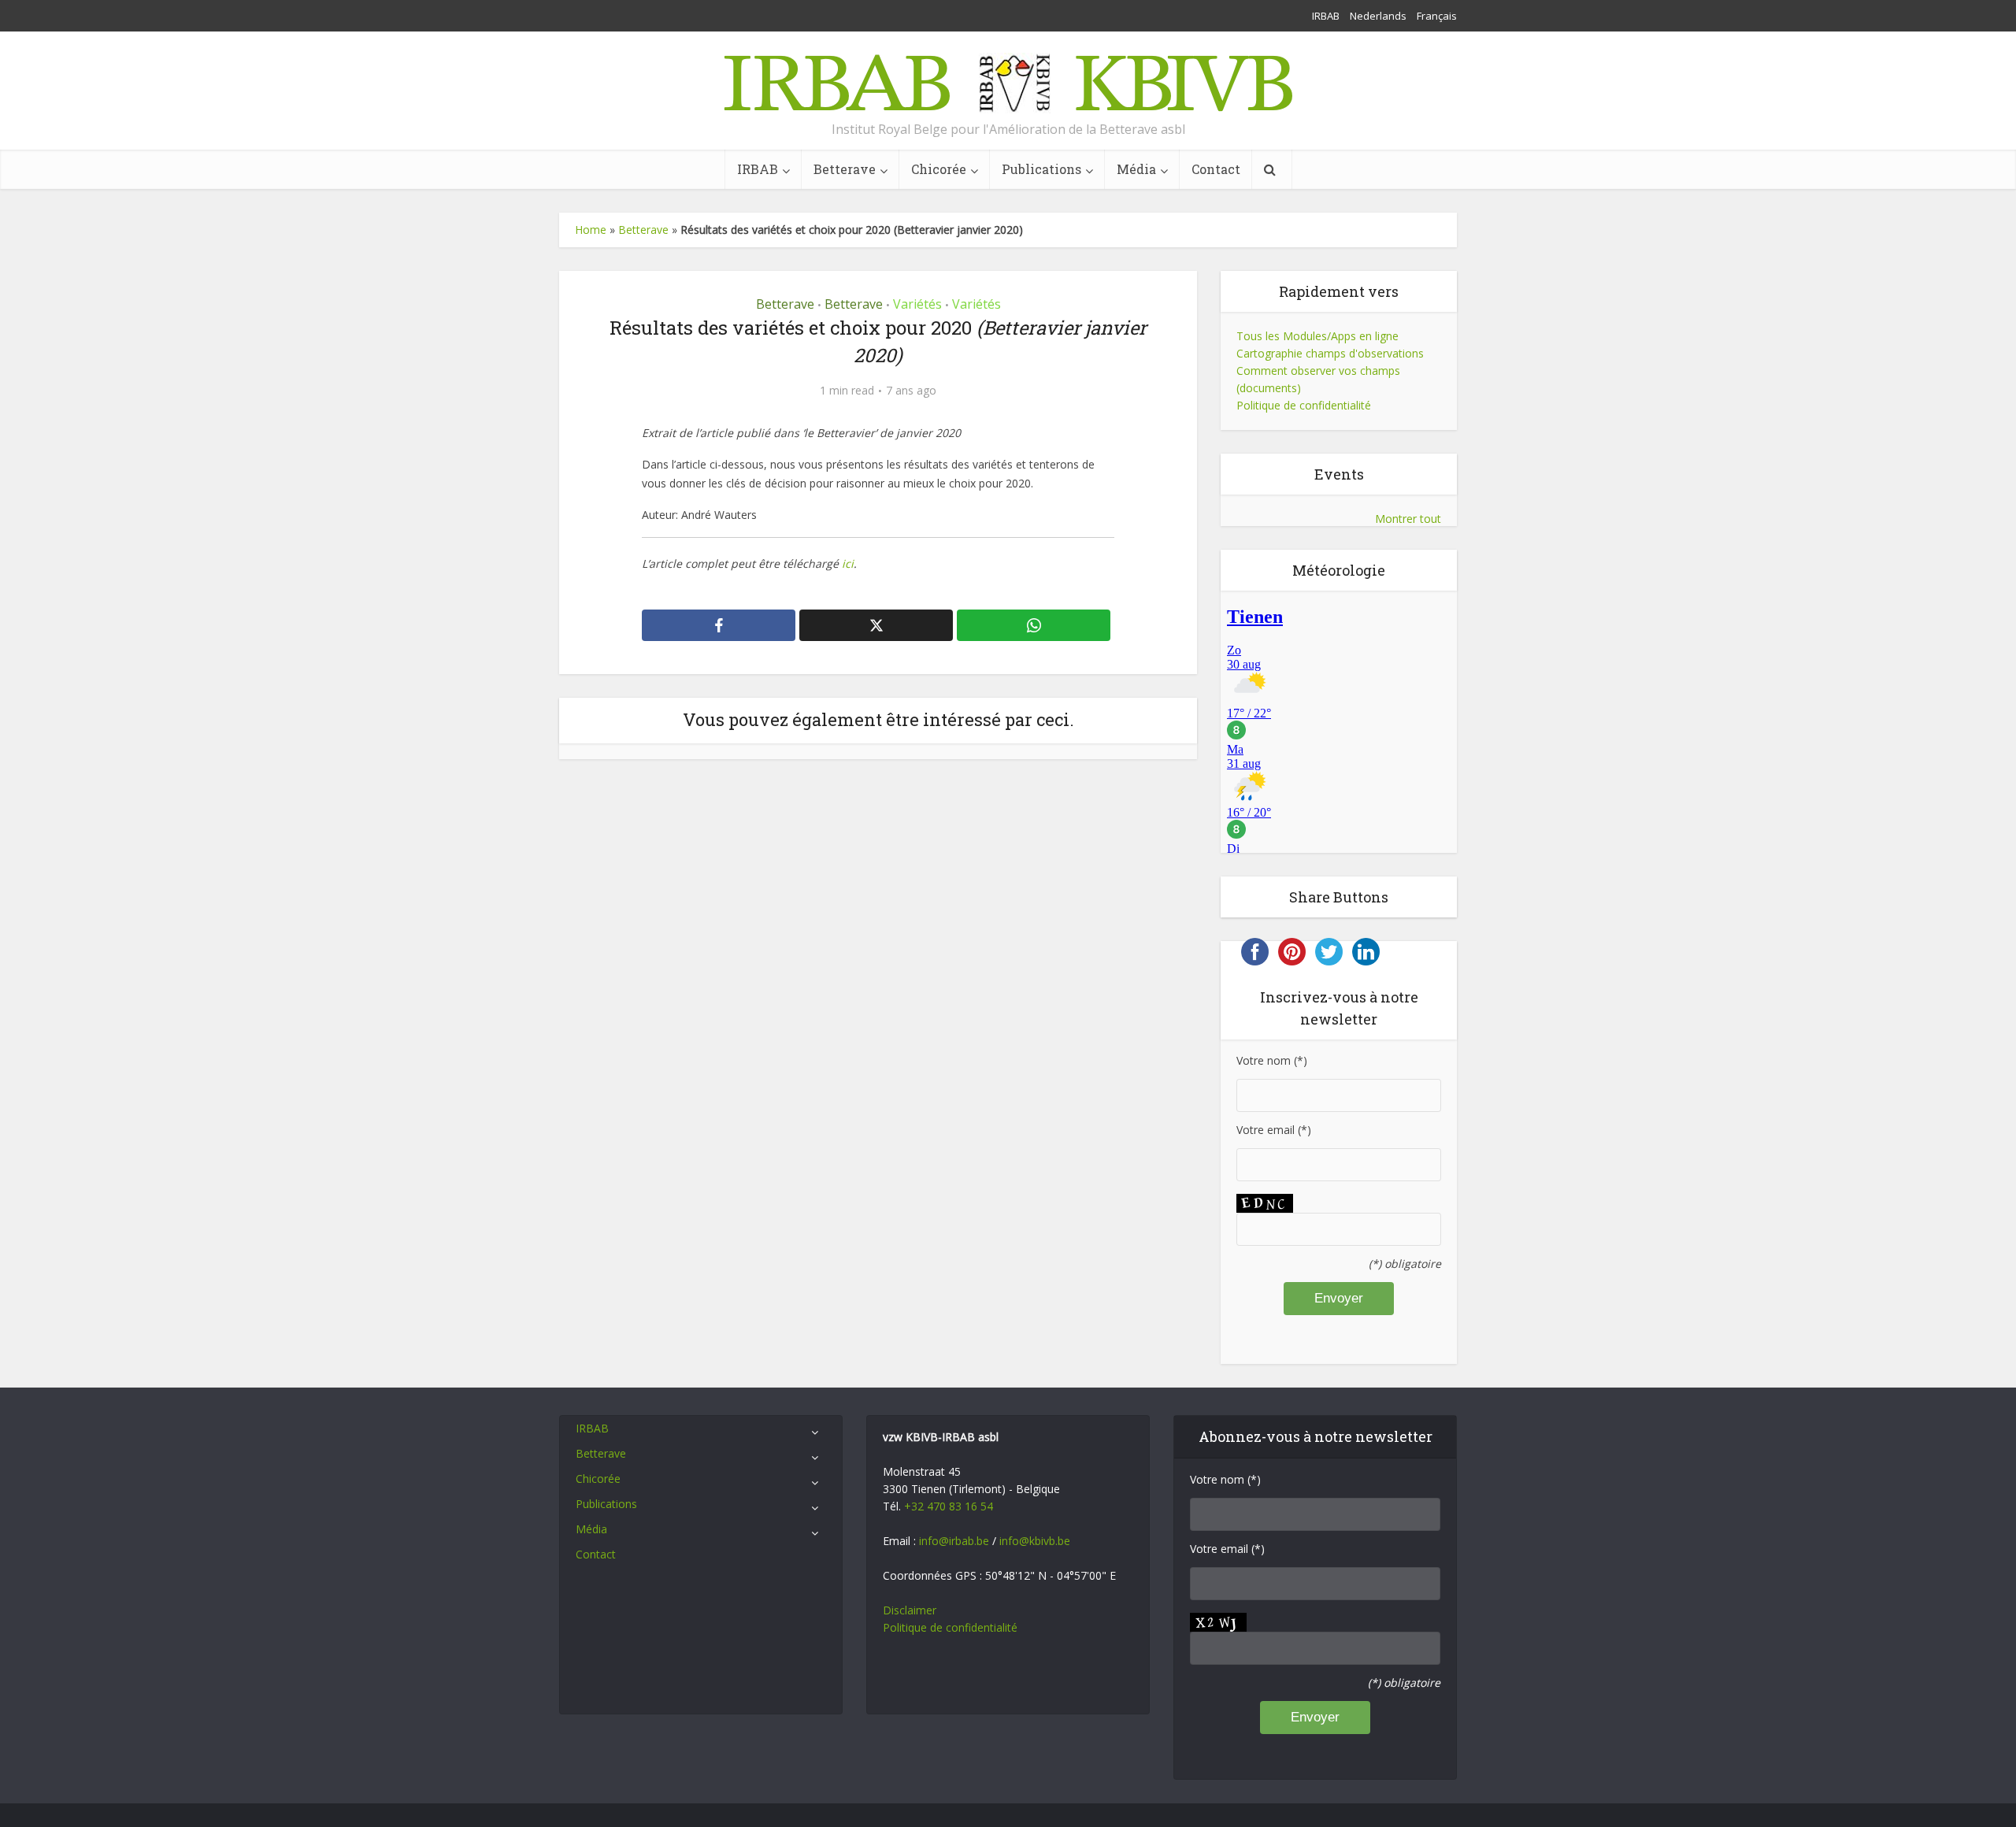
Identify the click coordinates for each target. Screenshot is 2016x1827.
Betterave (845, 169)
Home (591, 230)
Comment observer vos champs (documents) (1318, 379)
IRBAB (1326, 16)
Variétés (917, 304)
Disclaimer (910, 1610)
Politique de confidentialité (1304, 405)
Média (1136, 169)
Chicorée (939, 169)
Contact (1216, 169)
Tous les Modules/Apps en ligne (1317, 336)
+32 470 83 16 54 (949, 1506)
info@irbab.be (954, 1541)
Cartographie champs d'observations (1330, 353)
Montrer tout (1408, 519)
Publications (1041, 169)
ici (848, 563)
